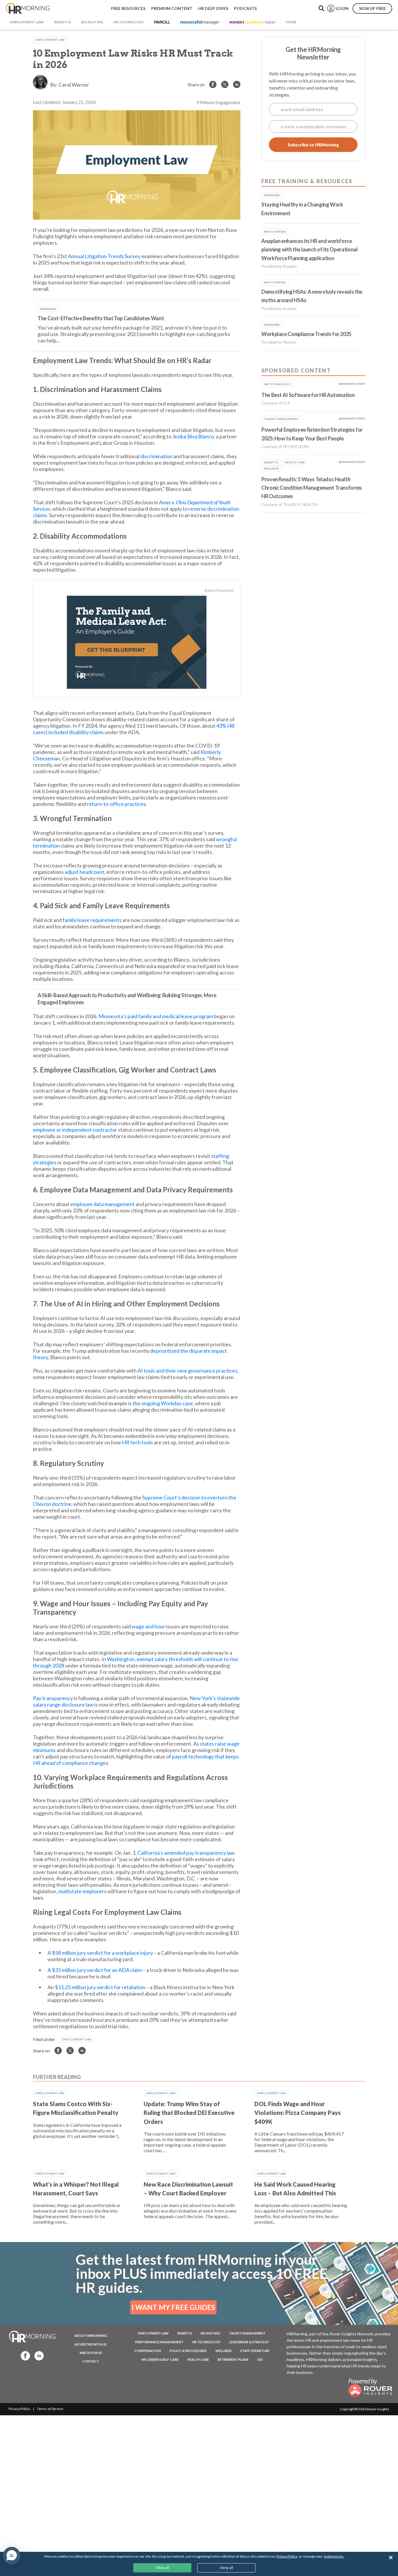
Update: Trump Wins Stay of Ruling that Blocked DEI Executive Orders (189, 2113)
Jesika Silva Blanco (193, 436)
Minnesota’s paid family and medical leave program (156, 1016)
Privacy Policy (19, 2409)
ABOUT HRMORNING (91, 2336)
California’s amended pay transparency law (186, 1853)
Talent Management (247, 2333)
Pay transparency (53, 1698)
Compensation (148, 2351)
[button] (12, 2556)
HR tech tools (137, 1442)
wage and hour (148, 1626)
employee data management (102, 1204)
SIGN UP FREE (372, 8)
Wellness (223, 2351)
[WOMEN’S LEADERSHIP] (253, 22)
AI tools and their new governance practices (187, 1371)
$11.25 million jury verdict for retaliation (100, 1987)
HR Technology (206, 2342)
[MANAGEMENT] (200, 22)
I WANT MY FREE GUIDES (173, 2307)
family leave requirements (92, 920)
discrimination (156, 456)
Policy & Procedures (188, 2351)
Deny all (227, 2568)
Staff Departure (255, 2351)
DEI (260, 2359)
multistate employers (82, 1891)
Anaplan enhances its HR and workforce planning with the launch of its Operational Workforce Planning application (310, 250)
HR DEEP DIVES (213, 8)
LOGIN (342, 8)
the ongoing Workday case (163, 1403)
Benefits (185, 2333)
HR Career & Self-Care (160, 2359)
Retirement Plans (233, 2359)
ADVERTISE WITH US (91, 2344)
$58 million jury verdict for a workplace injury (102, 1953)
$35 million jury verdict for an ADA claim (97, 1970)
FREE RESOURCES (128, 8)
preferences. (334, 2556)
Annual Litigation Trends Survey (104, 256)
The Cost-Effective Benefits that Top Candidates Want (101, 318)
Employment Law (50, 40)
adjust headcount (84, 872)
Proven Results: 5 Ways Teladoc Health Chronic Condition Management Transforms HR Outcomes (312, 488)
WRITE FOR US (91, 2353)
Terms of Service (50, 2409)
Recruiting (211, 2333)
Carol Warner (74, 85)
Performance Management (159, 2342)
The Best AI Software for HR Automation (308, 395)
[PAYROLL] (162, 22)
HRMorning (28, 8)
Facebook (24, 2355)
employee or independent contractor (75, 1130)
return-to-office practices (116, 804)
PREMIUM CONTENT (172, 8)
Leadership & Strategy (249, 2342)
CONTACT (91, 2361)
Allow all (162, 2568)
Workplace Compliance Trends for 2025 (306, 334)
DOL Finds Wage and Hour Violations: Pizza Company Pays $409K (297, 2113)
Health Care (198, 2359)
